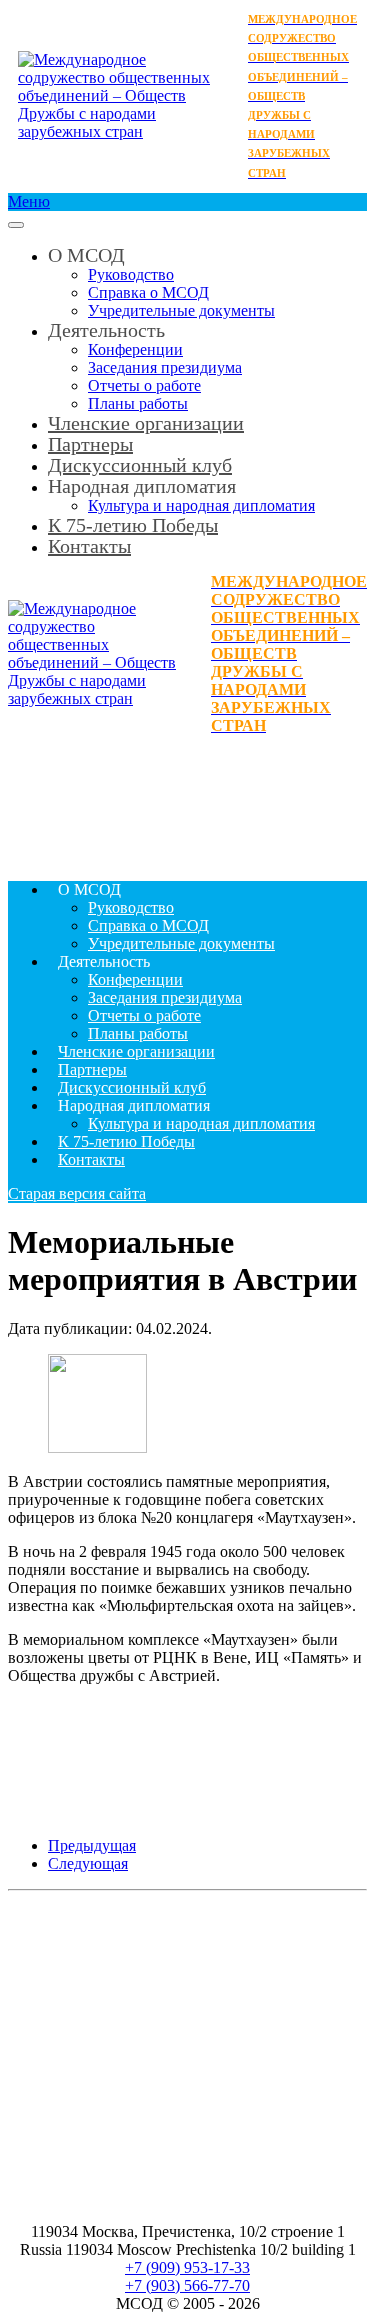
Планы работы (138, 1033)
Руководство (131, 274)
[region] (187, 800)
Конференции (135, 349)
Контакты (89, 546)
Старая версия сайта (77, 1193)
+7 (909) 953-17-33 (187, 2267)
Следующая (88, 1863)
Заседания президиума (165, 367)
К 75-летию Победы (133, 525)
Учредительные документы (181, 310)
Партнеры (92, 1069)
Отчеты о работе (144, 385)
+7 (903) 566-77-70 (187, 2285)
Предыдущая (92, 1845)
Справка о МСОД (148, 292)
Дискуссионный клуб (132, 1087)
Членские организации (146, 423)
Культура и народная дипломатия (201, 1123)
